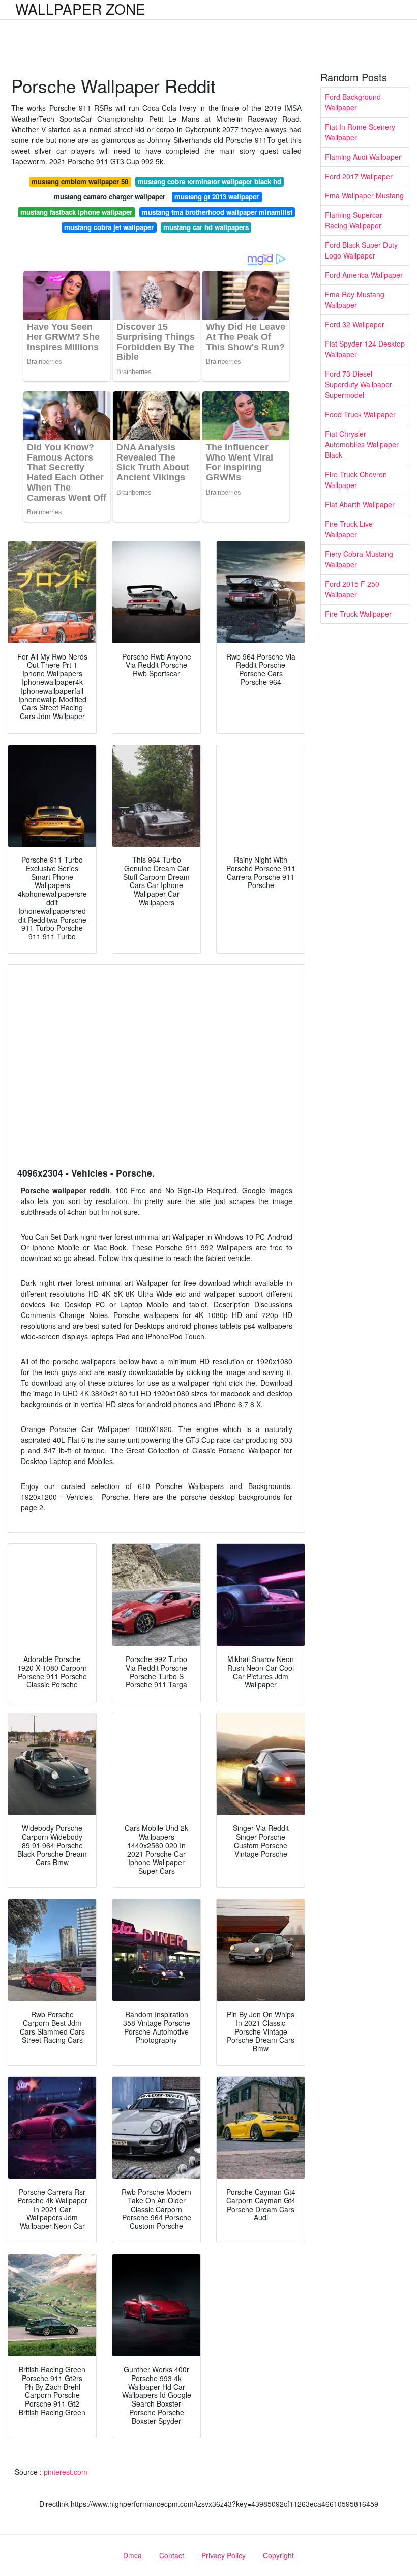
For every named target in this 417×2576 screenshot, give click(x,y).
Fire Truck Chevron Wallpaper (356, 480)
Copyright (278, 2555)
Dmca (132, 2555)
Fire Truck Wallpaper (358, 614)
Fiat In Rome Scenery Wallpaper (360, 132)
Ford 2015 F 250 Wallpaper (352, 589)
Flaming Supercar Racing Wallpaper (354, 220)
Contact (172, 2555)
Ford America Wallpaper (364, 275)
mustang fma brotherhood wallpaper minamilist (217, 212)
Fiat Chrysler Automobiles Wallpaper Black (362, 444)
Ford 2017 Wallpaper (359, 176)
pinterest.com (66, 2472)
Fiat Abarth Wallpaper (360, 504)
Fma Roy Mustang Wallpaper (355, 299)
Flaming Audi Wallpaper (363, 157)
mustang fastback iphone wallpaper (76, 212)
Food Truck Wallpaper (360, 414)
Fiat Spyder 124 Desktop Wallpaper (365, 349)
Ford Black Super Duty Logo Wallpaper (361, 250)
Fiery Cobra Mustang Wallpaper (359, 559)
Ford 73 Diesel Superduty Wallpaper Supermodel (359, 384)
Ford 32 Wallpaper (355, 324)
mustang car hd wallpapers (206, 227)
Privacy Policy (224, 2555)
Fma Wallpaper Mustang (364, 195)
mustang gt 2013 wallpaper (217, 197)
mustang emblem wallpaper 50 (80, 181)
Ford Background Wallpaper (353, 102)
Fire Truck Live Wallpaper (349, 529)
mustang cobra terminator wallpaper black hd (210, 181)
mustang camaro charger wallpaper (110, 197)
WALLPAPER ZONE (80, 9)
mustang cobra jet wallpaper (109, 227)
